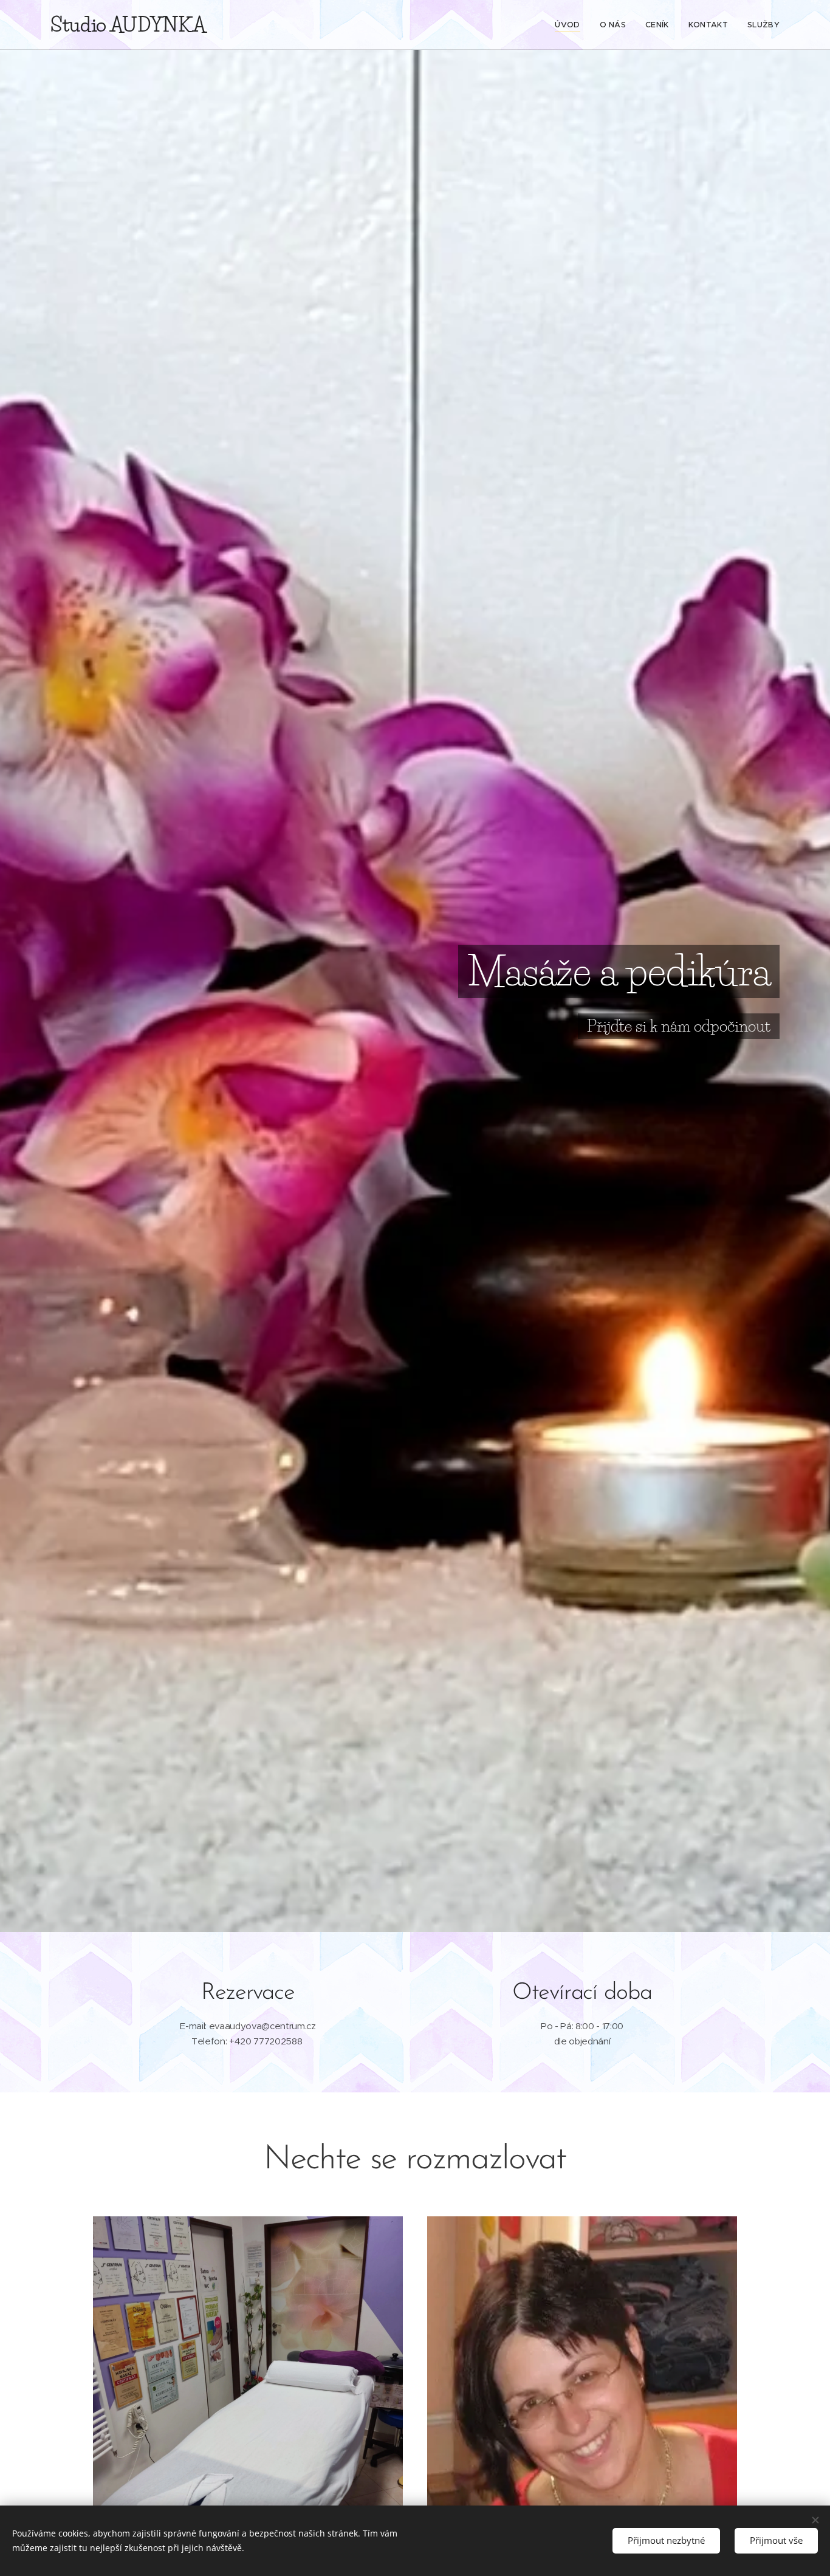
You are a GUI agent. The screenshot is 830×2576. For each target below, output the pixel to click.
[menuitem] (571, 25)
